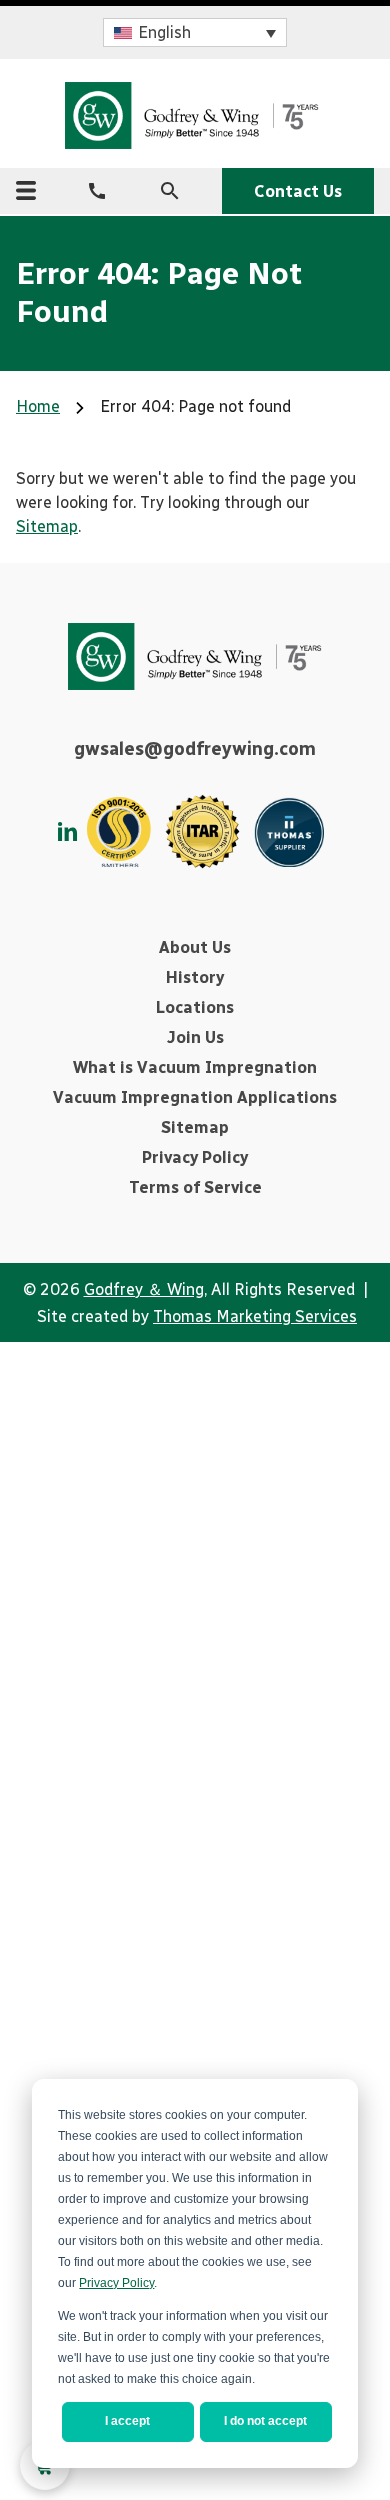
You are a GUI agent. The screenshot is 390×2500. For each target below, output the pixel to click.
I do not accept (265, 2421)
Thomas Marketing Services (255, 1316)
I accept (127, 2421)
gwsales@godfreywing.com (195, 749)
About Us (195, 947)
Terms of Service (195, 1187)
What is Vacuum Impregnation (195, 1067)
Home (38, 406)
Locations (195, 1007)
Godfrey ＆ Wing (144, 1289)
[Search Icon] (170, 191)
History (195, 977)
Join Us (195, 1037)
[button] (195, 32)
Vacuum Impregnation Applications (195, 1097)
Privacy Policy (116, 2283)
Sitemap (47, 526)
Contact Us (298, 191)
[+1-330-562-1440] (97, 191)
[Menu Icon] (26, 190)
